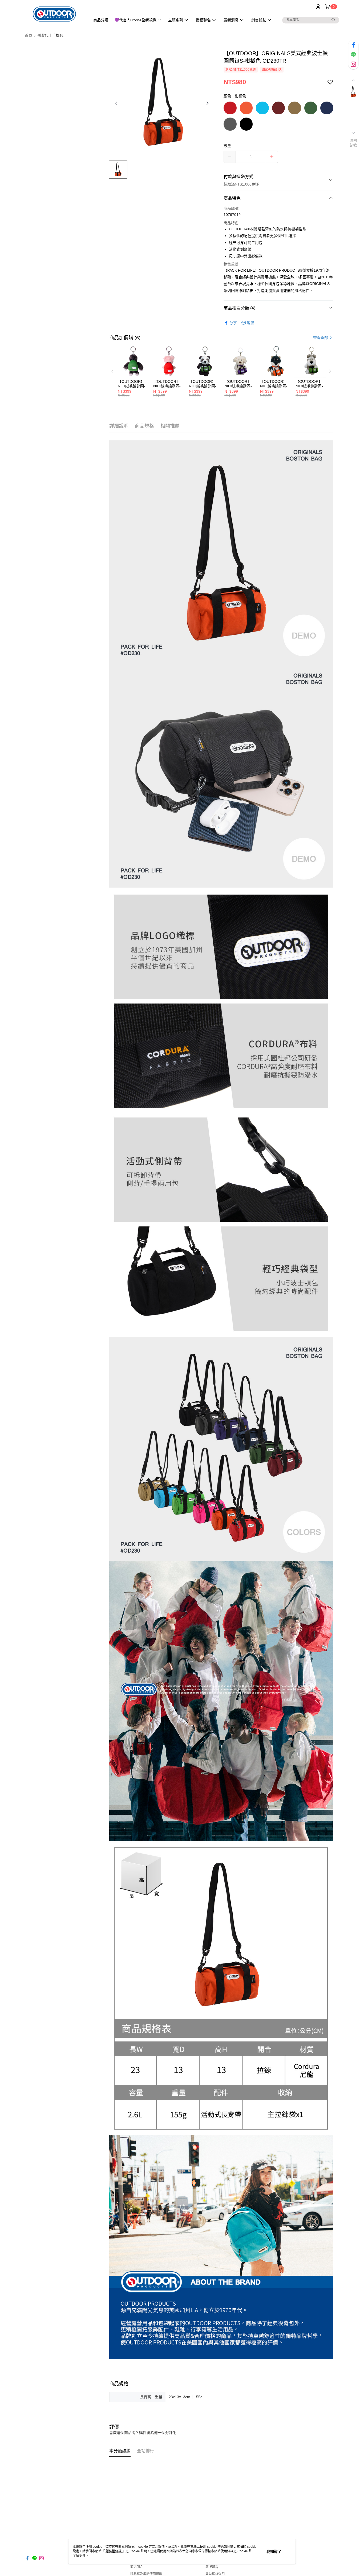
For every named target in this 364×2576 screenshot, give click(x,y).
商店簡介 (137, 2567)
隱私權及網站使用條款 (146, 2574)
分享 (233, 323)
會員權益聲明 (215, 2574)
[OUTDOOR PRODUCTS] (54, 14)
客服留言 (212, 2567)
